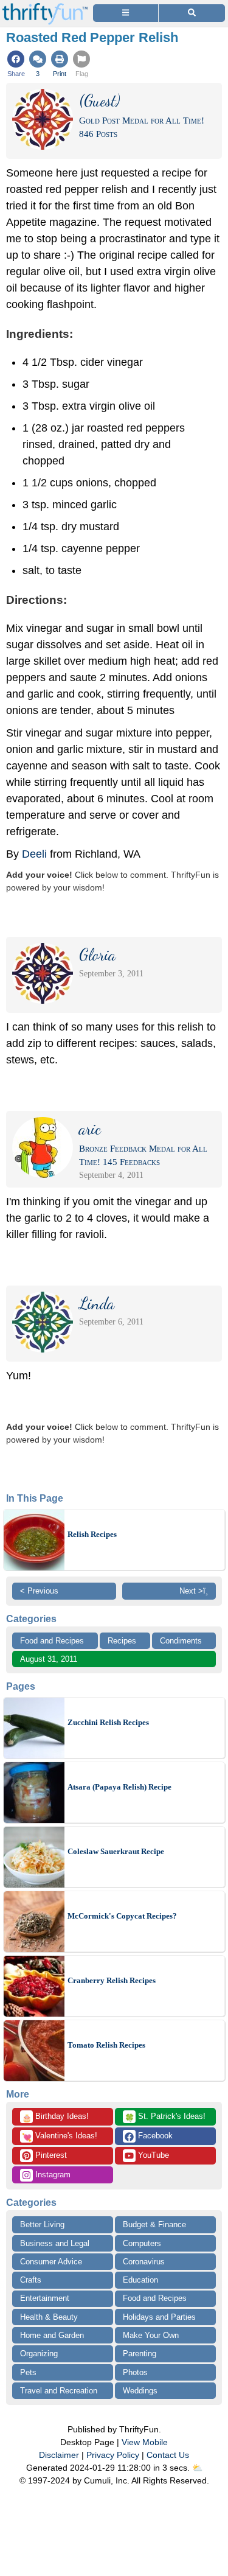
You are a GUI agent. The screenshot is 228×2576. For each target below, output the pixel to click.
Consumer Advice (51, 2262)
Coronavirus (144, 2262)
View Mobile (145, 2442)
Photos (135, 2372)
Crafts (31, 2280)
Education (140, 2280)
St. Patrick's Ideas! (165, 2117)
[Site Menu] (126, 13)
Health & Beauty (49, 2317)
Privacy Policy (113, 2455)
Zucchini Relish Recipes (108, 1722)
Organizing (39, 2354)
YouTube (152, 2155)
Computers (142, 2243)
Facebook (154, 2136)
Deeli (34, 854)
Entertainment (45, 2298)
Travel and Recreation (59, 2391)
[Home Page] (45, 7)
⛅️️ (197, 2468)
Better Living (42, 2224)
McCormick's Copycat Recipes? (122, 1916)
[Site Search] (192, 13)
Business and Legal (55, 2243)
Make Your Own (151, 2335)
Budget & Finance (154, 2224)
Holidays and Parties (159, 2317)
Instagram (52, 2175)
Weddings (140, 2391)
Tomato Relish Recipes (106, 2045)
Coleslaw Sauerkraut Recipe (116, 1851)
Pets (28, 2372)
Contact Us (168, 2455)
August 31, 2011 (49, 1659)
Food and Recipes (52, 1641)
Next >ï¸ (194, 1591)
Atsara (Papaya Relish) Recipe (119, 1787)
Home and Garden (52, 2335)
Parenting (140, 2354)
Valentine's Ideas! (60, 2137)
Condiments (181, 1641)
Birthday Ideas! (55, 2117)
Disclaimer (59, 2455)
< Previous (39, 1591)
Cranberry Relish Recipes (112, 1980)
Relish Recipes (92, 1534)
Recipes (122, 1641)
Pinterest (50, 2155)
